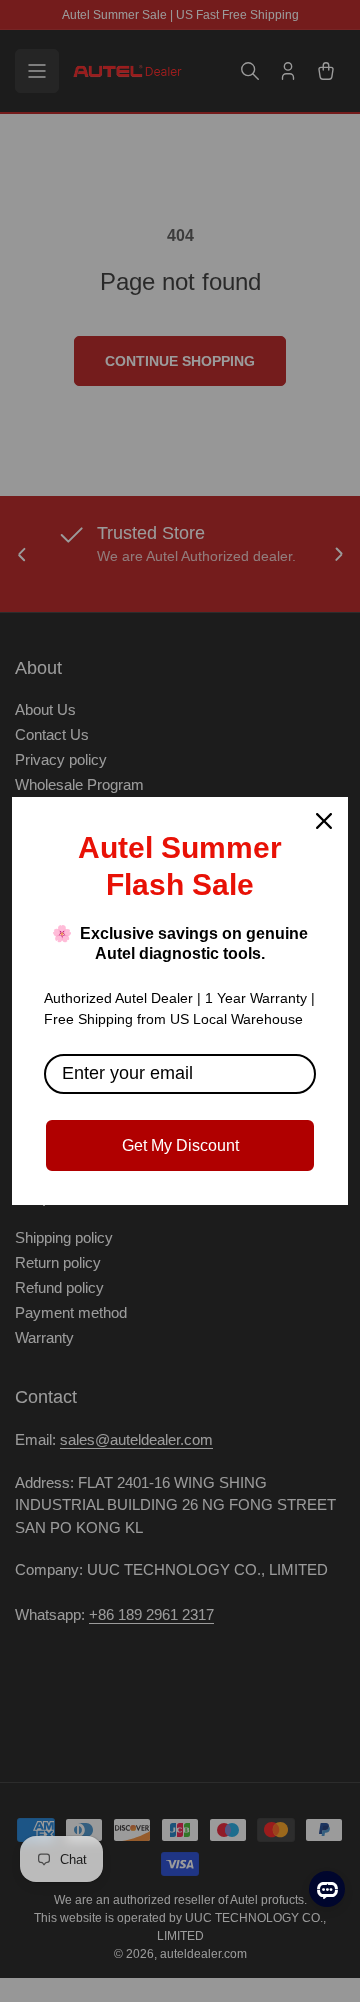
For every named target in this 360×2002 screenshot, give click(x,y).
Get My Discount (180, 1145)
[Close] (324, 821)
